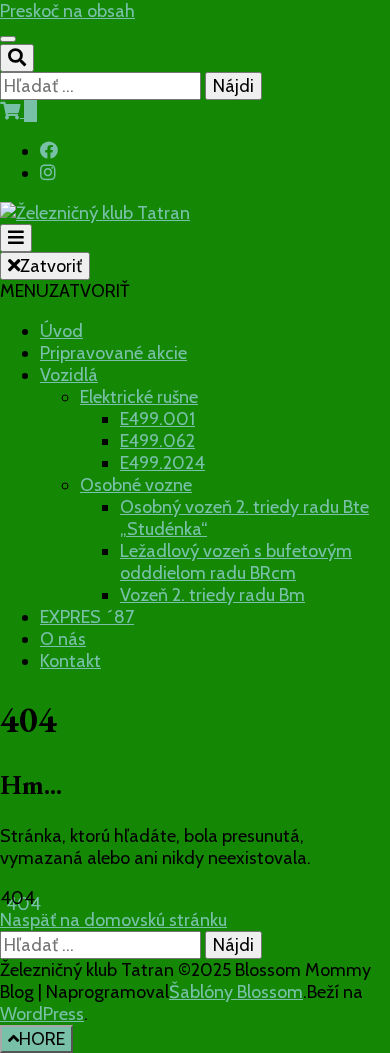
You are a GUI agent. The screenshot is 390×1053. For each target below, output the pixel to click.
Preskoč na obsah (67, 11)
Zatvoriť (51, 266)
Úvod (61, 331)
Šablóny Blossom (236, 992)
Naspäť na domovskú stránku (113, 920)
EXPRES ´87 (87, 617)
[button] (65, 291)
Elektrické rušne (139, 397)
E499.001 (157, 419)
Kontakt (70, 661)
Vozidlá (69, 375)
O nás (63, 639)
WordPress (42, 1014)
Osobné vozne (136, 485)
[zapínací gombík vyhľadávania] (17, 58)
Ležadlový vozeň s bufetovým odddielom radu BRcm (236, 562)
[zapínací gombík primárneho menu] (16, 238)
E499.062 (157, 441)
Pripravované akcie (113, 353)
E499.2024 (162, 463)
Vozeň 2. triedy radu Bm (212, 595)
